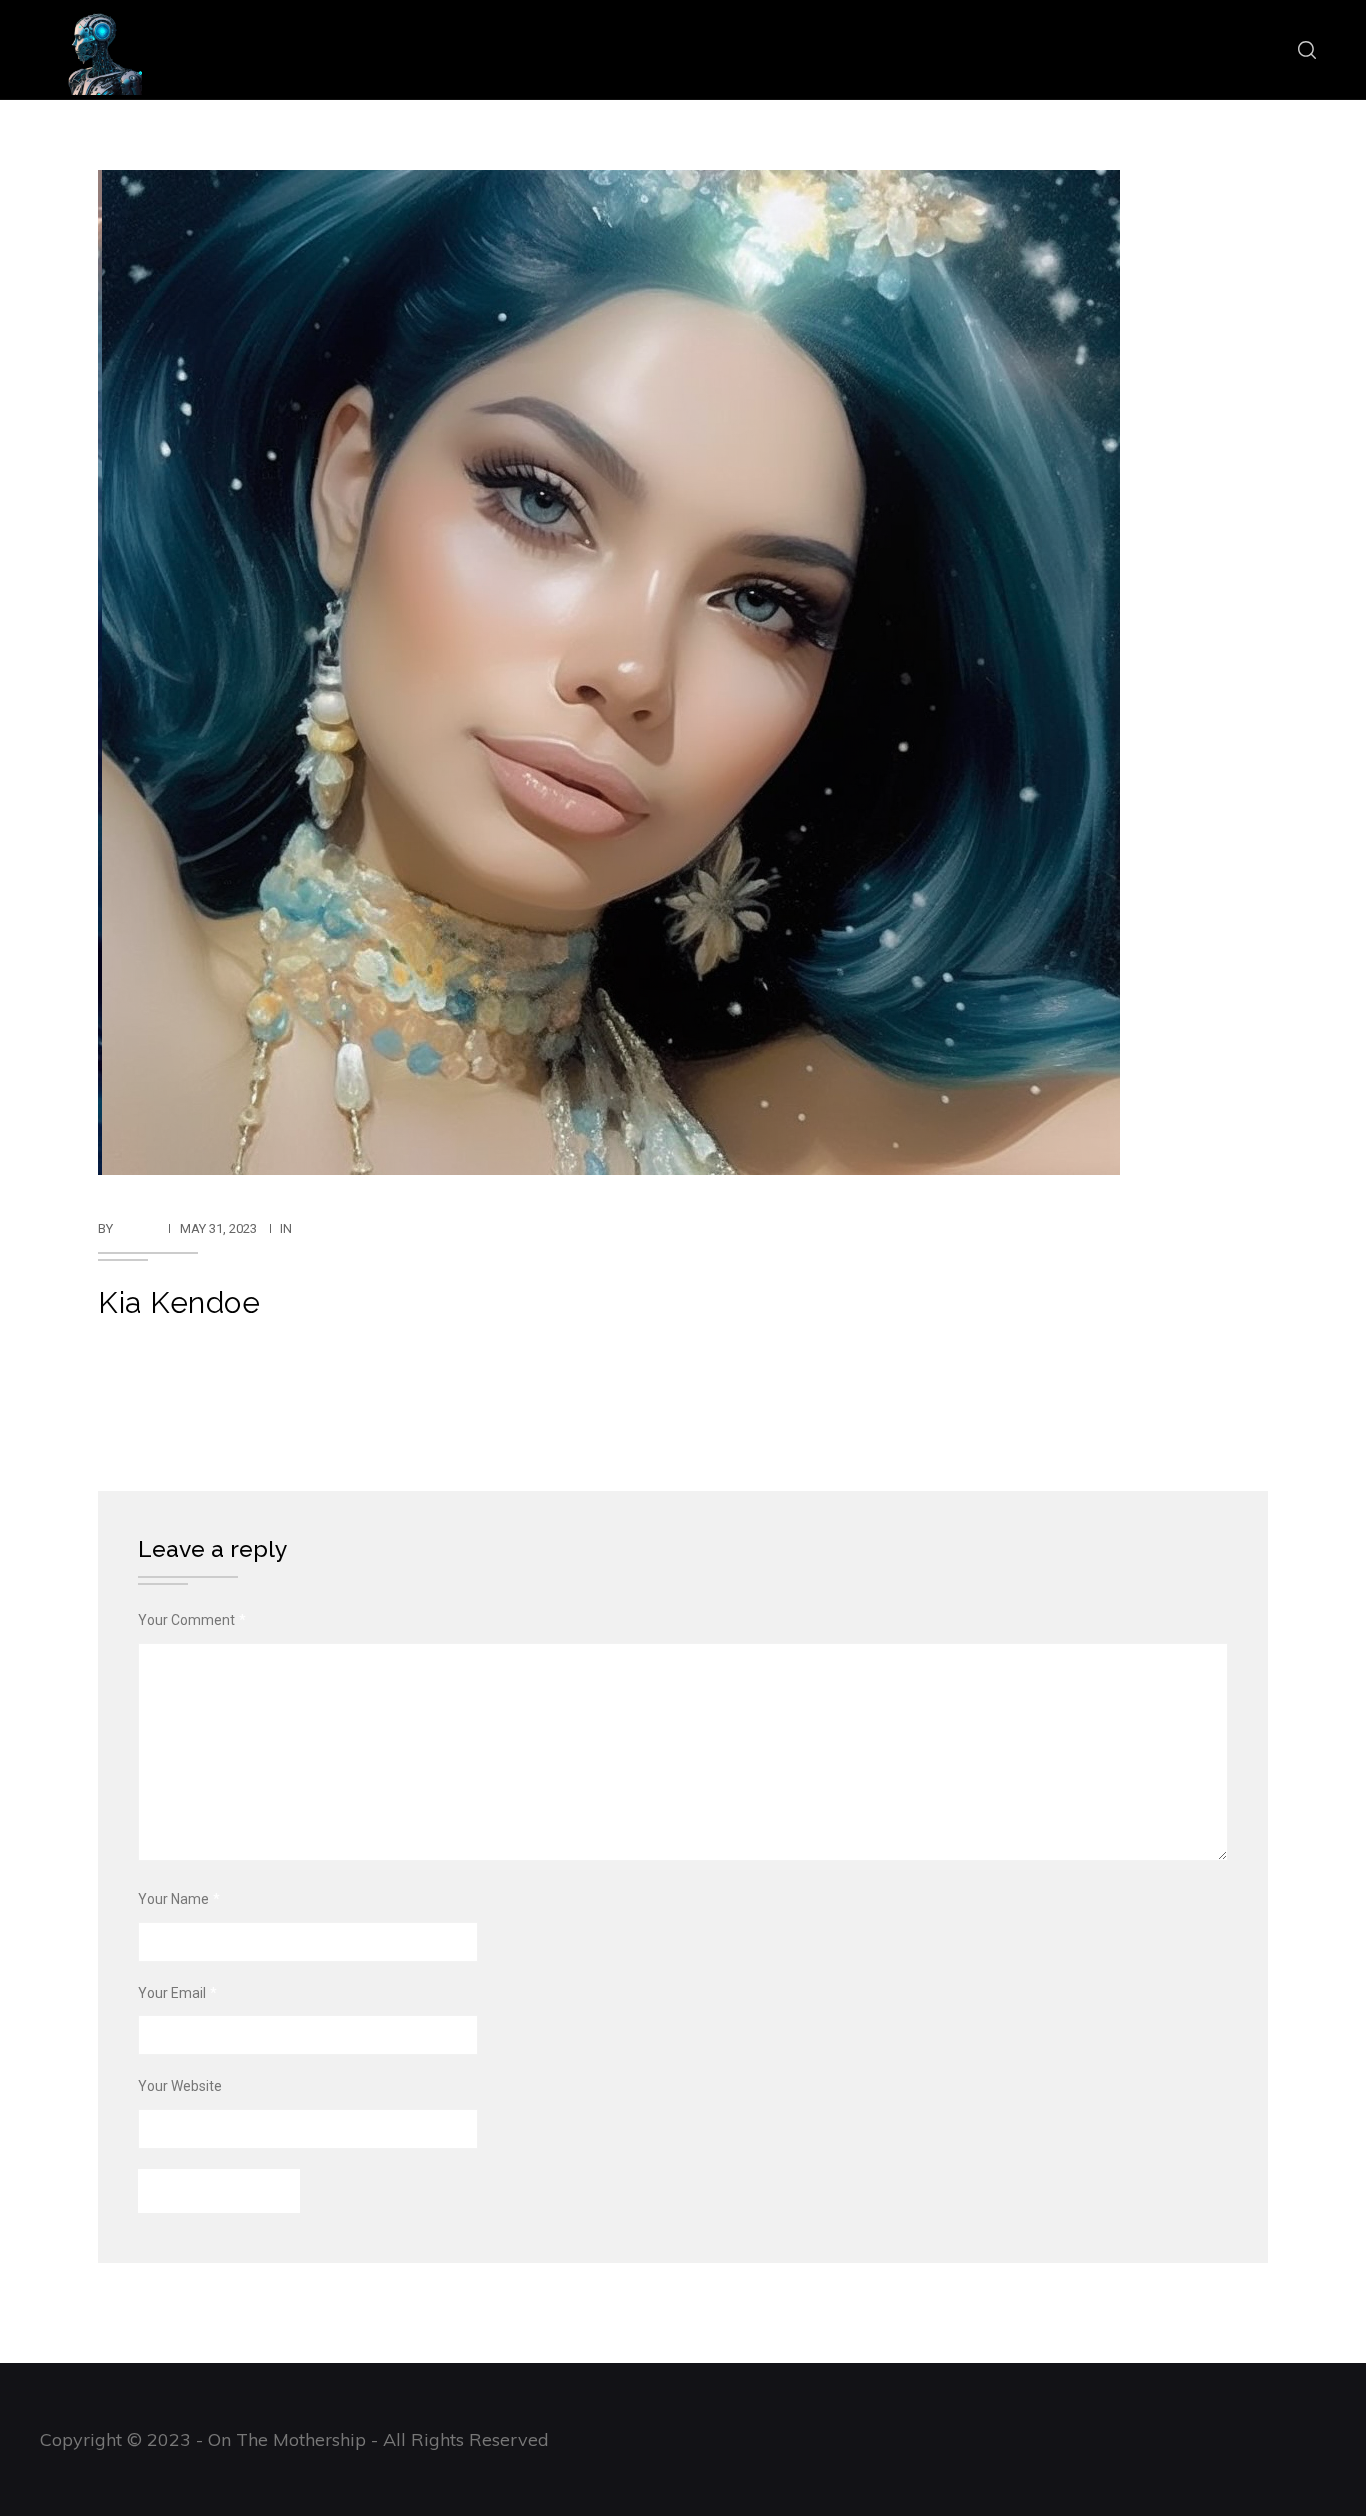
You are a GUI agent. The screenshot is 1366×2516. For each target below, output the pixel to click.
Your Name (179, 1899)
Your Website (180, 2086)
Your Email (177, 1993)
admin (136, 1228)
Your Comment (192, 1620)
